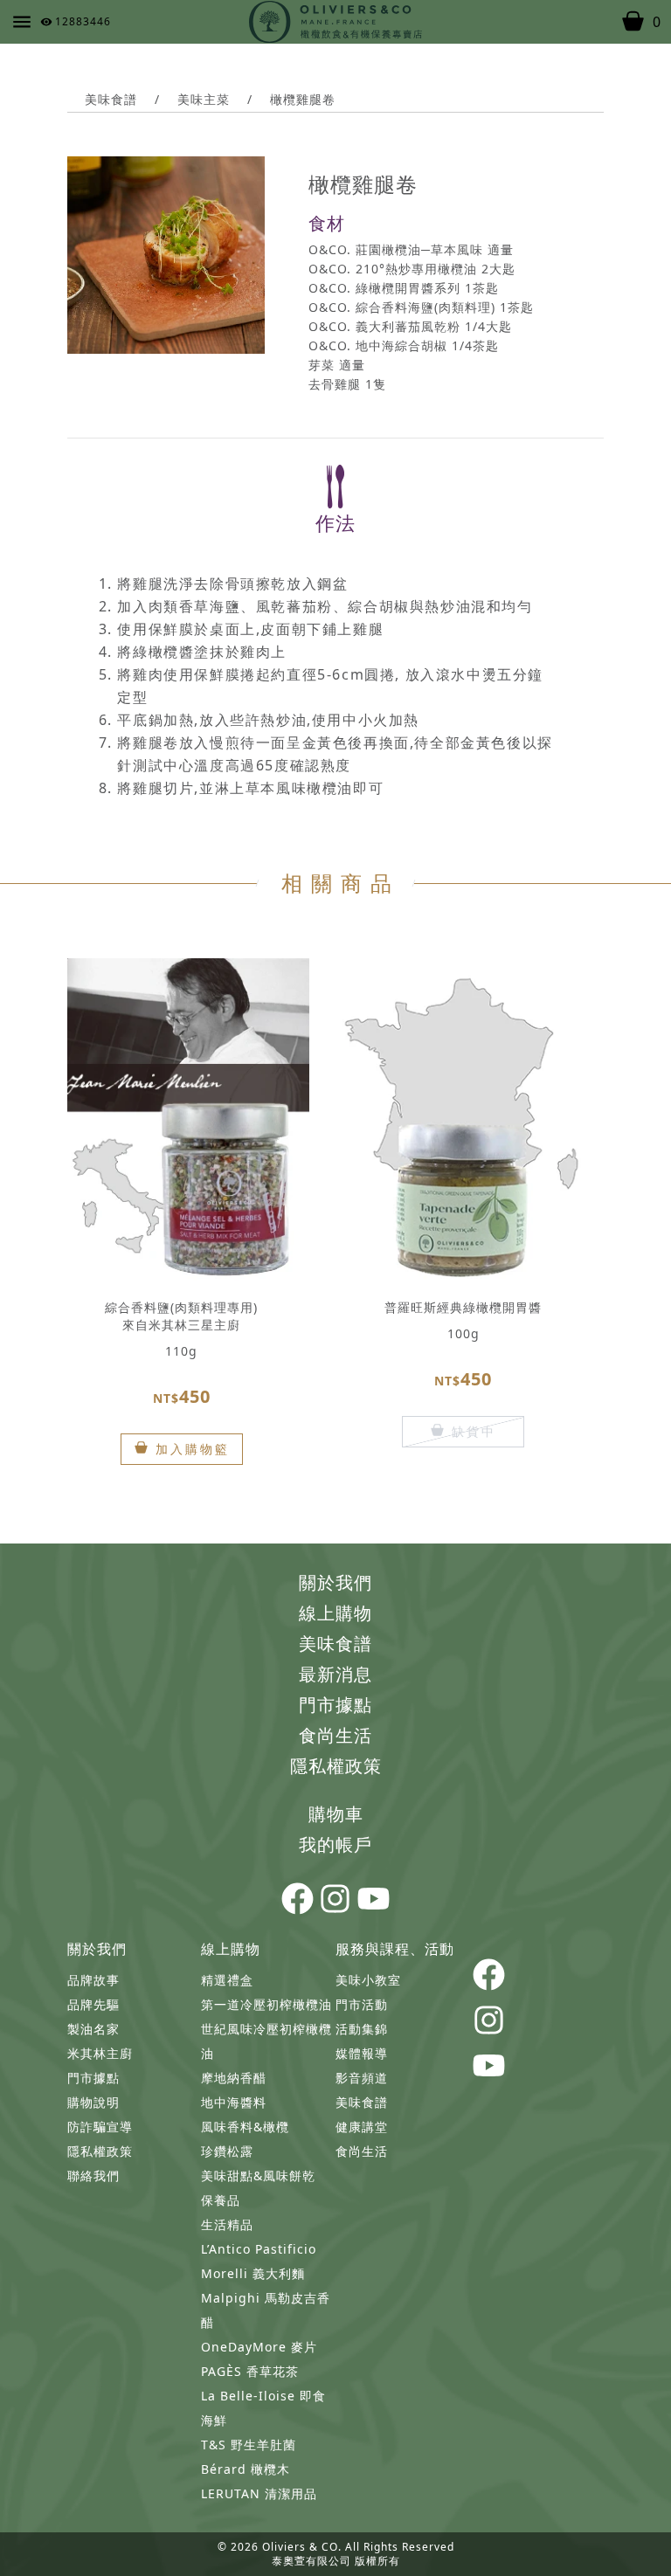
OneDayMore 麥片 (259, 2347)
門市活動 (362, 2004)
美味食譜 (111, 99)
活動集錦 (362, 2029)
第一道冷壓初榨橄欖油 (266, 2004)
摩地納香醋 (234, 2078)
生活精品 (227, 2224)
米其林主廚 (100, 2053)
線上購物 (335, 1613)
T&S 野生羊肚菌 (249, 2445)
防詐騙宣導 (100, 2127)
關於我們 (335, 1582)
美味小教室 (368, 1980)
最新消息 (335, 1674)
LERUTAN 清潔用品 (259, 2493)
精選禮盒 (227, 1980)
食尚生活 (335, 1735)
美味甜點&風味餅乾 (258, 2175)
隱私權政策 (336, 1766)
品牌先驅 (93, 2004)
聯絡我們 (93, 2175)
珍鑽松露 (227, 2151)
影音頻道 (362, 2078)
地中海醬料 (234, 2102)
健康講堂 (362, 2127)
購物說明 (93, 2102)
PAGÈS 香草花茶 (250, 2371)
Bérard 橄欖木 (246, 2469)
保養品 (221, 2200)
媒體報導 (362, 2053)
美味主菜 (204, 99)
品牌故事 (93, 1980)
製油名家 (93, 2029)
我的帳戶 (335, 1844)
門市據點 (335, 1705)
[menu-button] (22, 22)
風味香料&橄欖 (245, 2127)
